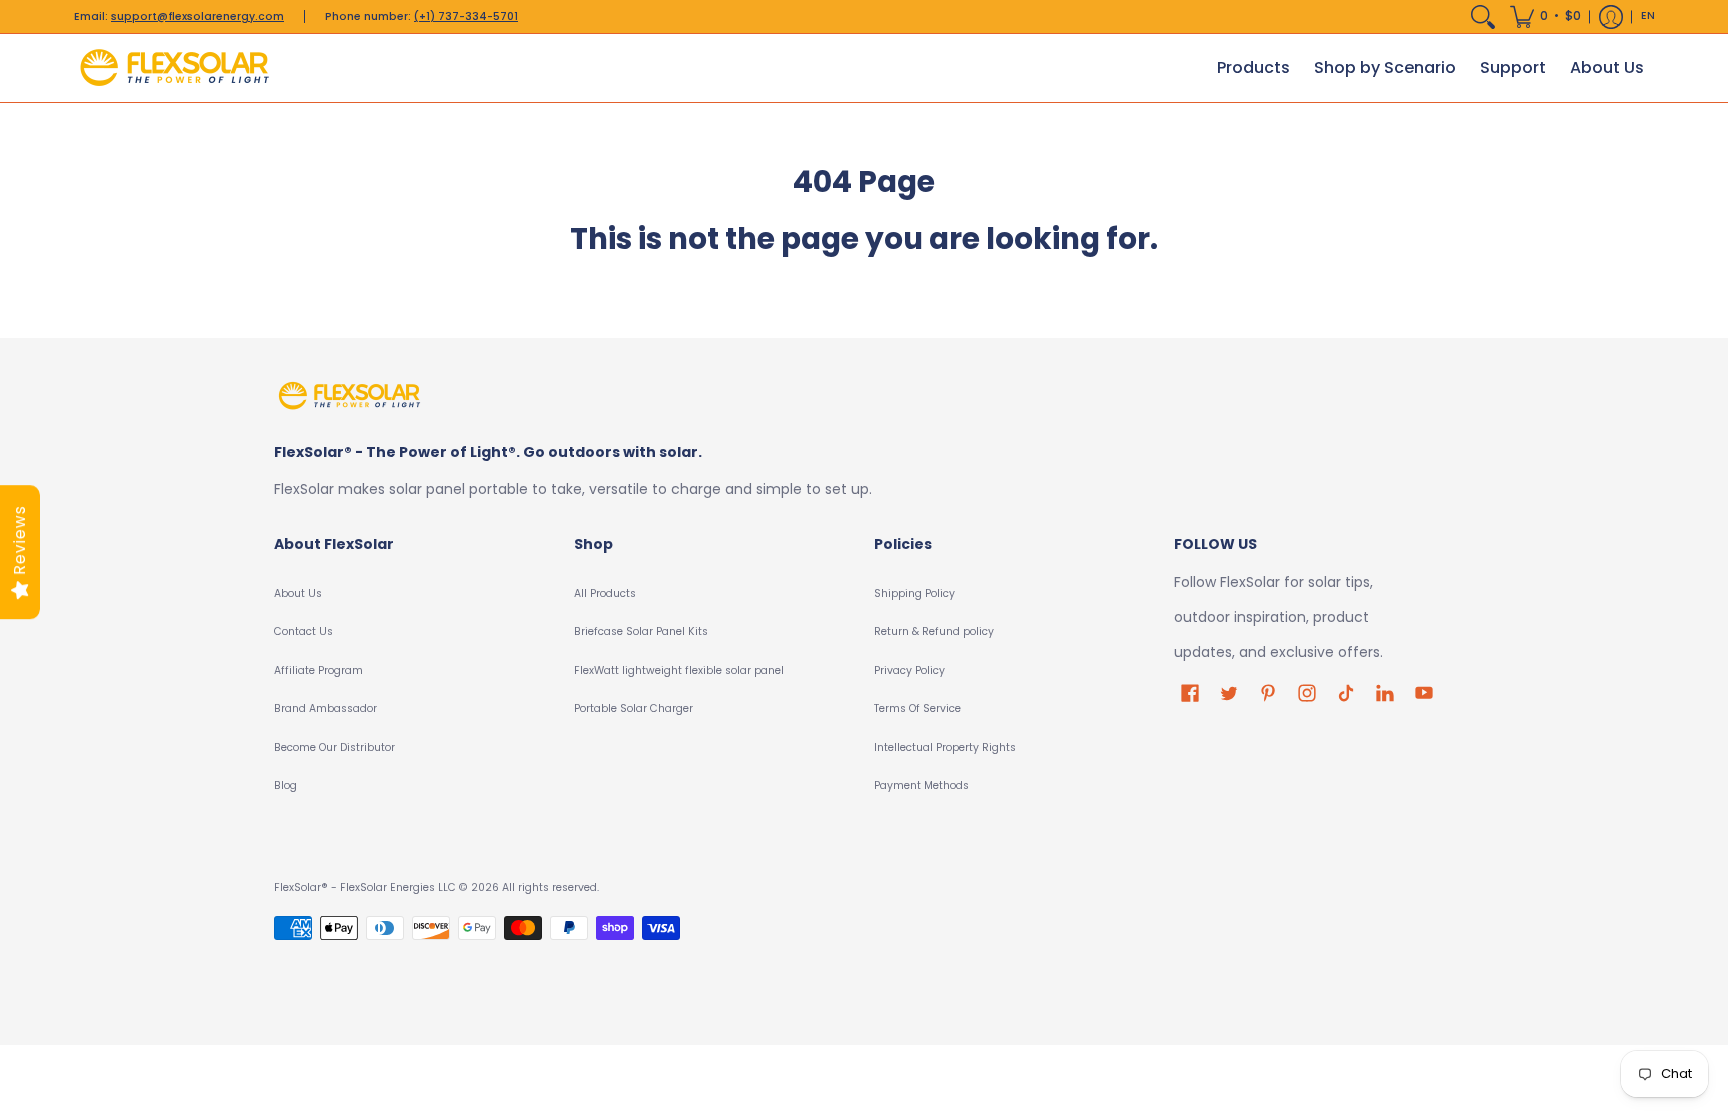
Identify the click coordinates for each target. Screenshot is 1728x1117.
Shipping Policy (914, 593)
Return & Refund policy (934, 631)
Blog (285, 785)
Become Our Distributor (334, 747)
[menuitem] (1483, 16)
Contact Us (303, 631)
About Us (298, 593)
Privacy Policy (909, 670)
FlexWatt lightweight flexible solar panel (679, 670)
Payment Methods (921, 785)
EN (1648, 15)
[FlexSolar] (174, 68)
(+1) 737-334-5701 (466, 16)
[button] (1545, 16)
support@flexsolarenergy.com (197, 16)
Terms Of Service (917, 708)
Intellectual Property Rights (945, 747)
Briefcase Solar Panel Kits (641, 631)
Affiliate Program (318, 670)
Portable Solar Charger (633, 708)
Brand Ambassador (325, 708)
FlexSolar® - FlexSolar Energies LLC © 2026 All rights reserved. (436, 887)
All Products (605, 593)
